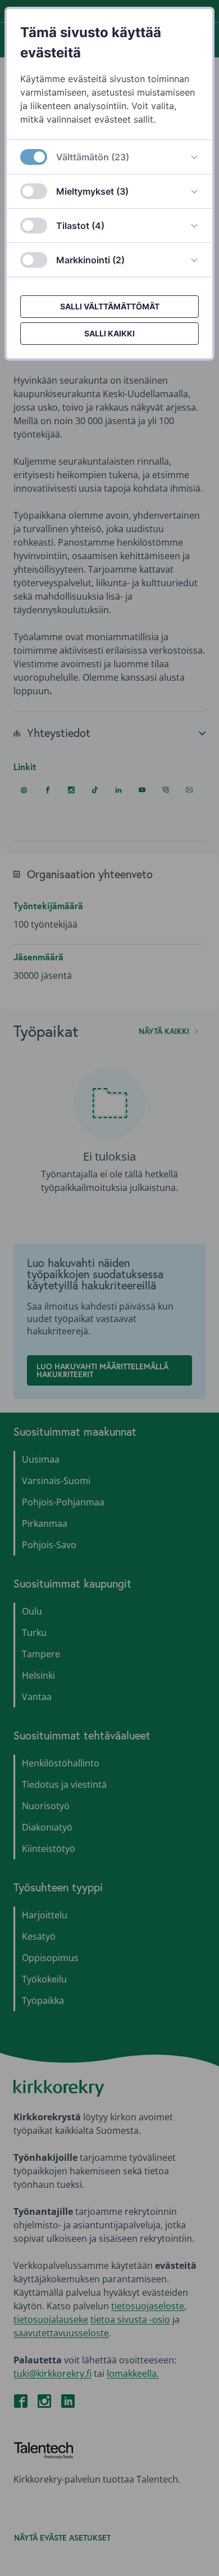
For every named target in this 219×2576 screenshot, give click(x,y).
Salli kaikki (109, 333)
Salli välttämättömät (110, 306)
